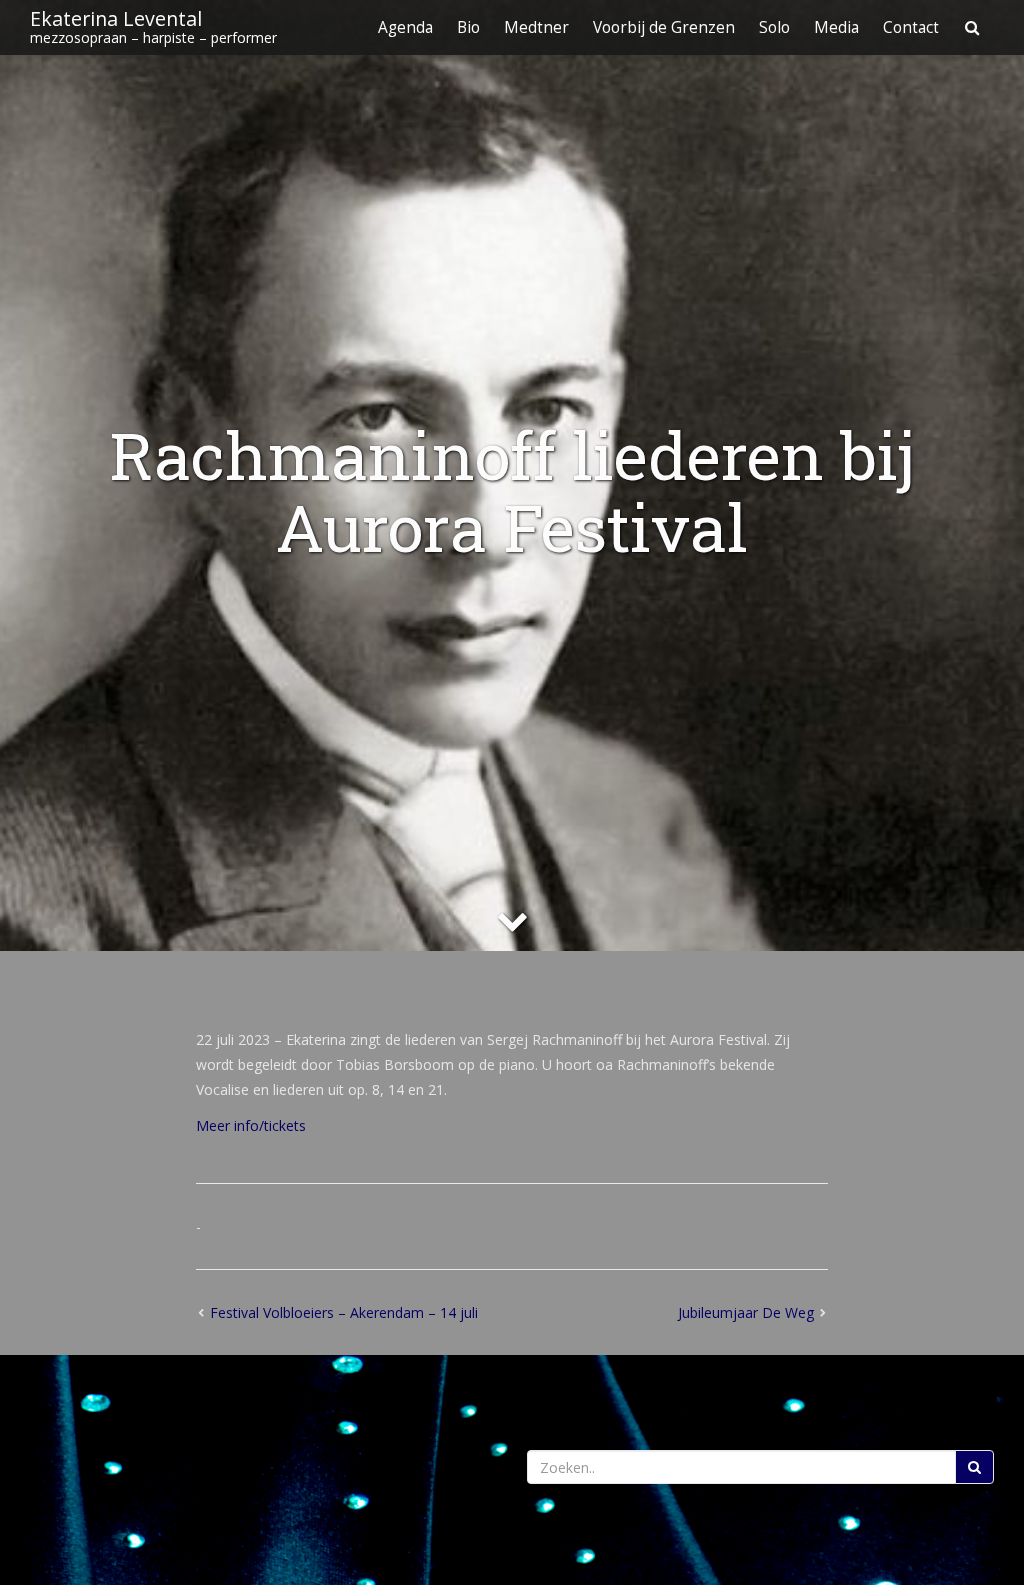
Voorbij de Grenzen (664, 27)
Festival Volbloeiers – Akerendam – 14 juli (344, 1312)
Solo (774, 27)
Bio (468, 27)
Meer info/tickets (251, 1125)
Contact (911, 27)
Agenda (405, 27)
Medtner (536, 27)
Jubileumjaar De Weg (746, 1312)
